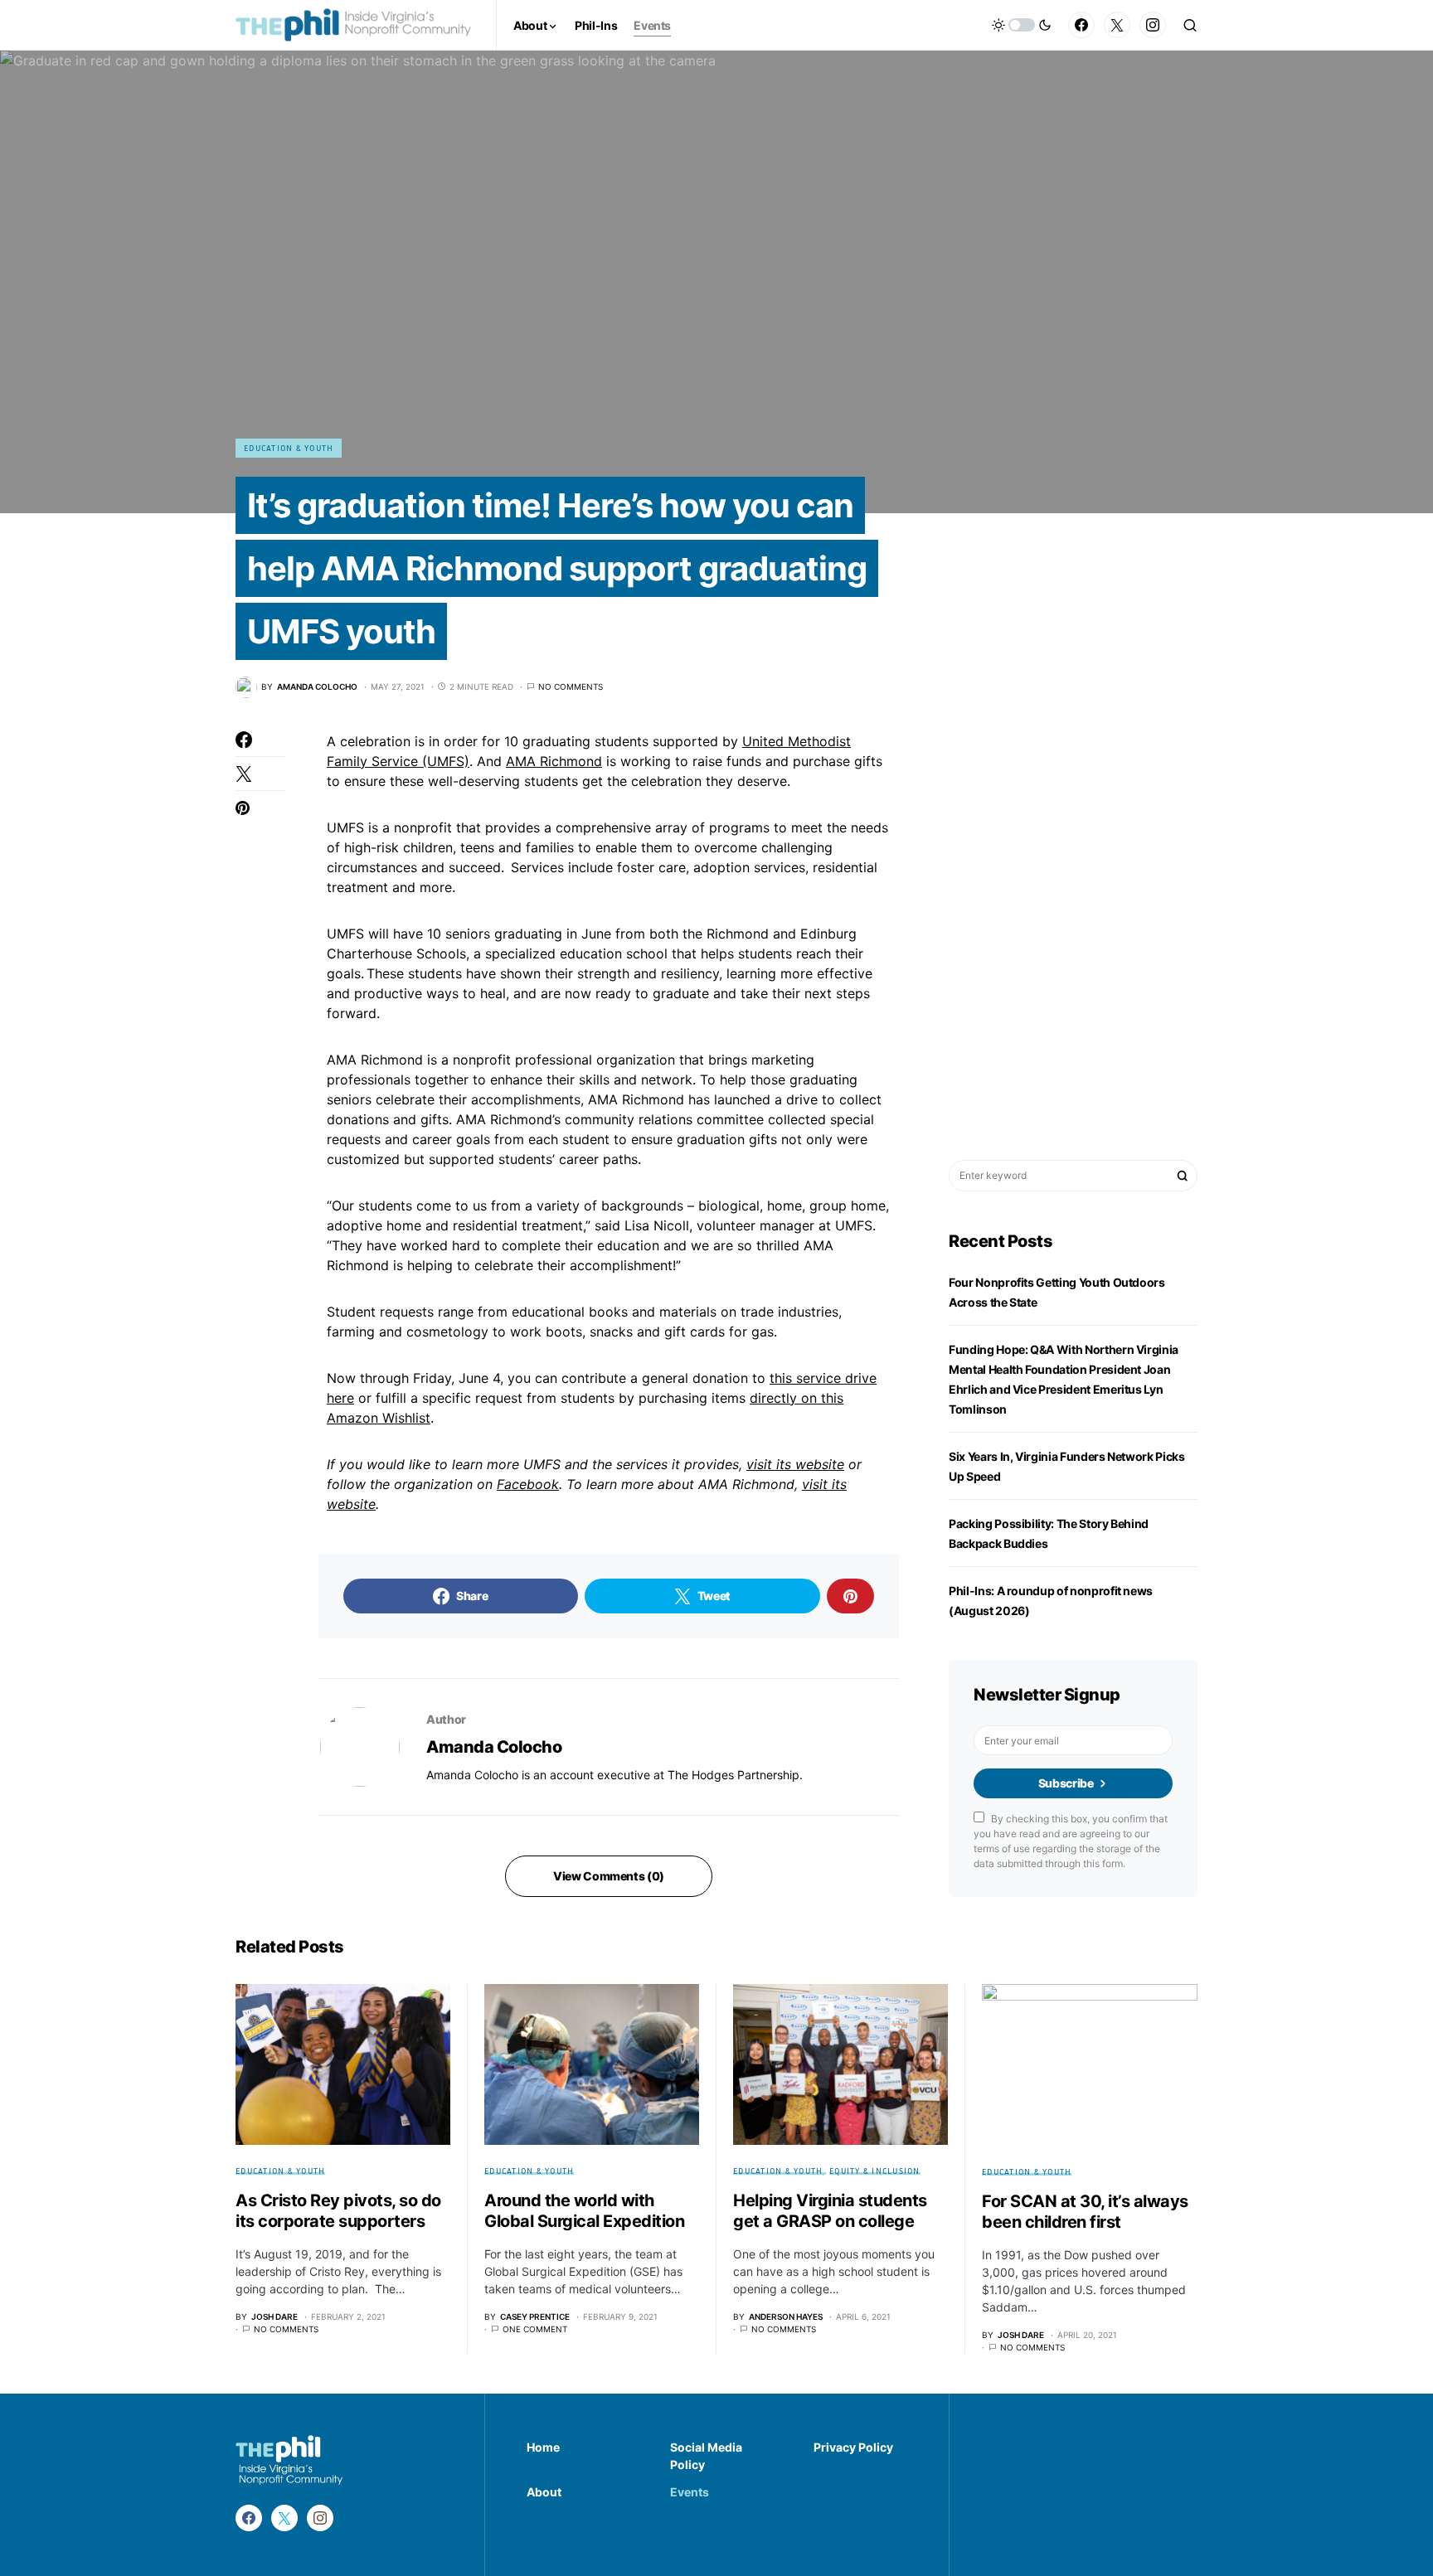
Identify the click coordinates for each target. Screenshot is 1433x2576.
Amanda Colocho (494, 1747)
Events (690, 2492)
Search (1183, 1176)
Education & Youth (289, 448)
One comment (535, 2329)
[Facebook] (1081, 25)
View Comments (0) (609, 1876)
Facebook (528, 1484)
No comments (571, 686)
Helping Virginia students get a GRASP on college (830, 2211)
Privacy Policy (853, 2447)
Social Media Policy (706, 2456)
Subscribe (1066, 1783)
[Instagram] (1153, 25)
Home (543, 2447)
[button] (1022, 25)
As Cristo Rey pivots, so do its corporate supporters (338, 2211)
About (544, 2492)
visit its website (795, 1464)
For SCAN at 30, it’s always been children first (1085, 2212)
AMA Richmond (554, 761)
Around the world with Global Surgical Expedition (584, 2211)
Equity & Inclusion (875, 2171)
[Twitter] (1117, 25)
